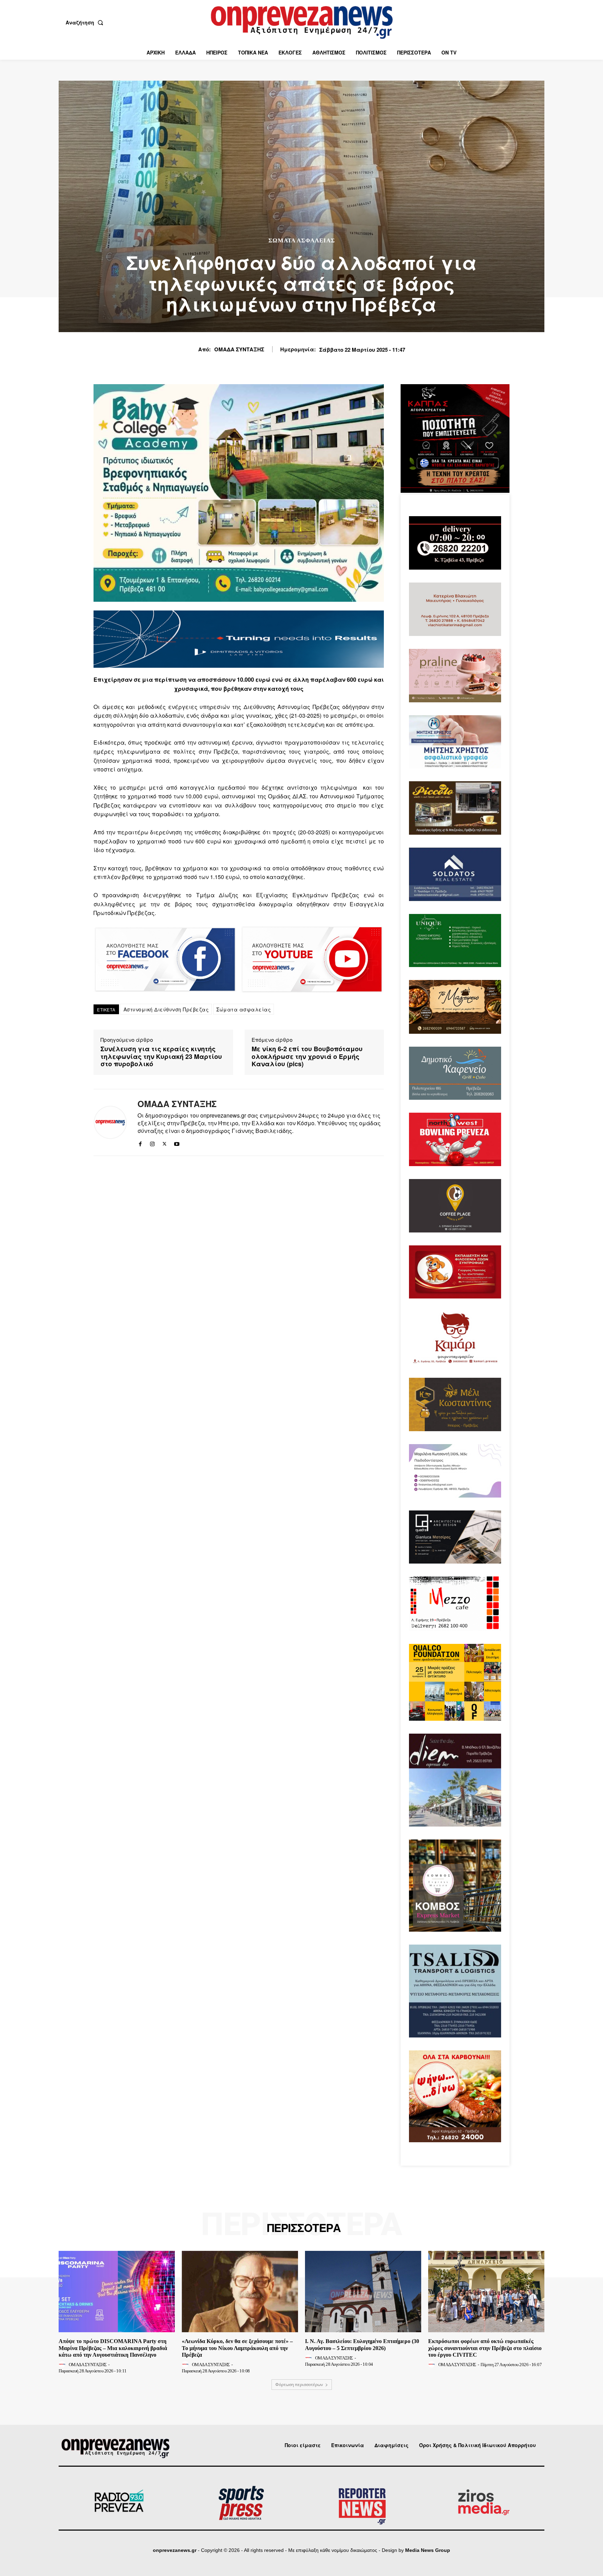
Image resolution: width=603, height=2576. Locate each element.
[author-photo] (63, 2364)
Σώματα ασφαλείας (244, 1009)
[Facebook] (140, 1143)
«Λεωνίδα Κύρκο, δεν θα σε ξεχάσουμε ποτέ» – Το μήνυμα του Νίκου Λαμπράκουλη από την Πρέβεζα (237, 2348)
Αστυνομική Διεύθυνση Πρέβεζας (166, 1009)
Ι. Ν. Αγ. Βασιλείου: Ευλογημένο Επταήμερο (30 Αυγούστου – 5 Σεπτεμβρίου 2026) (362, 2344)
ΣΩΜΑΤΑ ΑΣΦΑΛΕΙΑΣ (302, 240)
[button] (86, 22)
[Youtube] (177, 1143)
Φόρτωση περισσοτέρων (299, 2384)
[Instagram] (152, 1143)
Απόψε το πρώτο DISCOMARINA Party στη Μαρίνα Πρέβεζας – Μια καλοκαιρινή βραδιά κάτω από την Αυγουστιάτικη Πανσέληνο (113, 2348)
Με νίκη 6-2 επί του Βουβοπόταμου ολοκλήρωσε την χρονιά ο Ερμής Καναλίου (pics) (307, 1057)
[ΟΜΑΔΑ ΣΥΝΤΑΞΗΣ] (110, 1122)
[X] (165, 1143)
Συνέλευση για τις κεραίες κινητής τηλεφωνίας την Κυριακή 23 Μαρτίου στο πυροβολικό (161, 1057)
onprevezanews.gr (175, 2550)
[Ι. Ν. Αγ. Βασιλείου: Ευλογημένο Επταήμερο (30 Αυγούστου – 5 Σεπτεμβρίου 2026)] (363, 2292)
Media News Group (428, 2550)
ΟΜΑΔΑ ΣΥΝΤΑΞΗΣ (239, 349)
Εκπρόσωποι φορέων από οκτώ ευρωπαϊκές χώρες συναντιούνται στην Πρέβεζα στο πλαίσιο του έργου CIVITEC (485, 2348)
